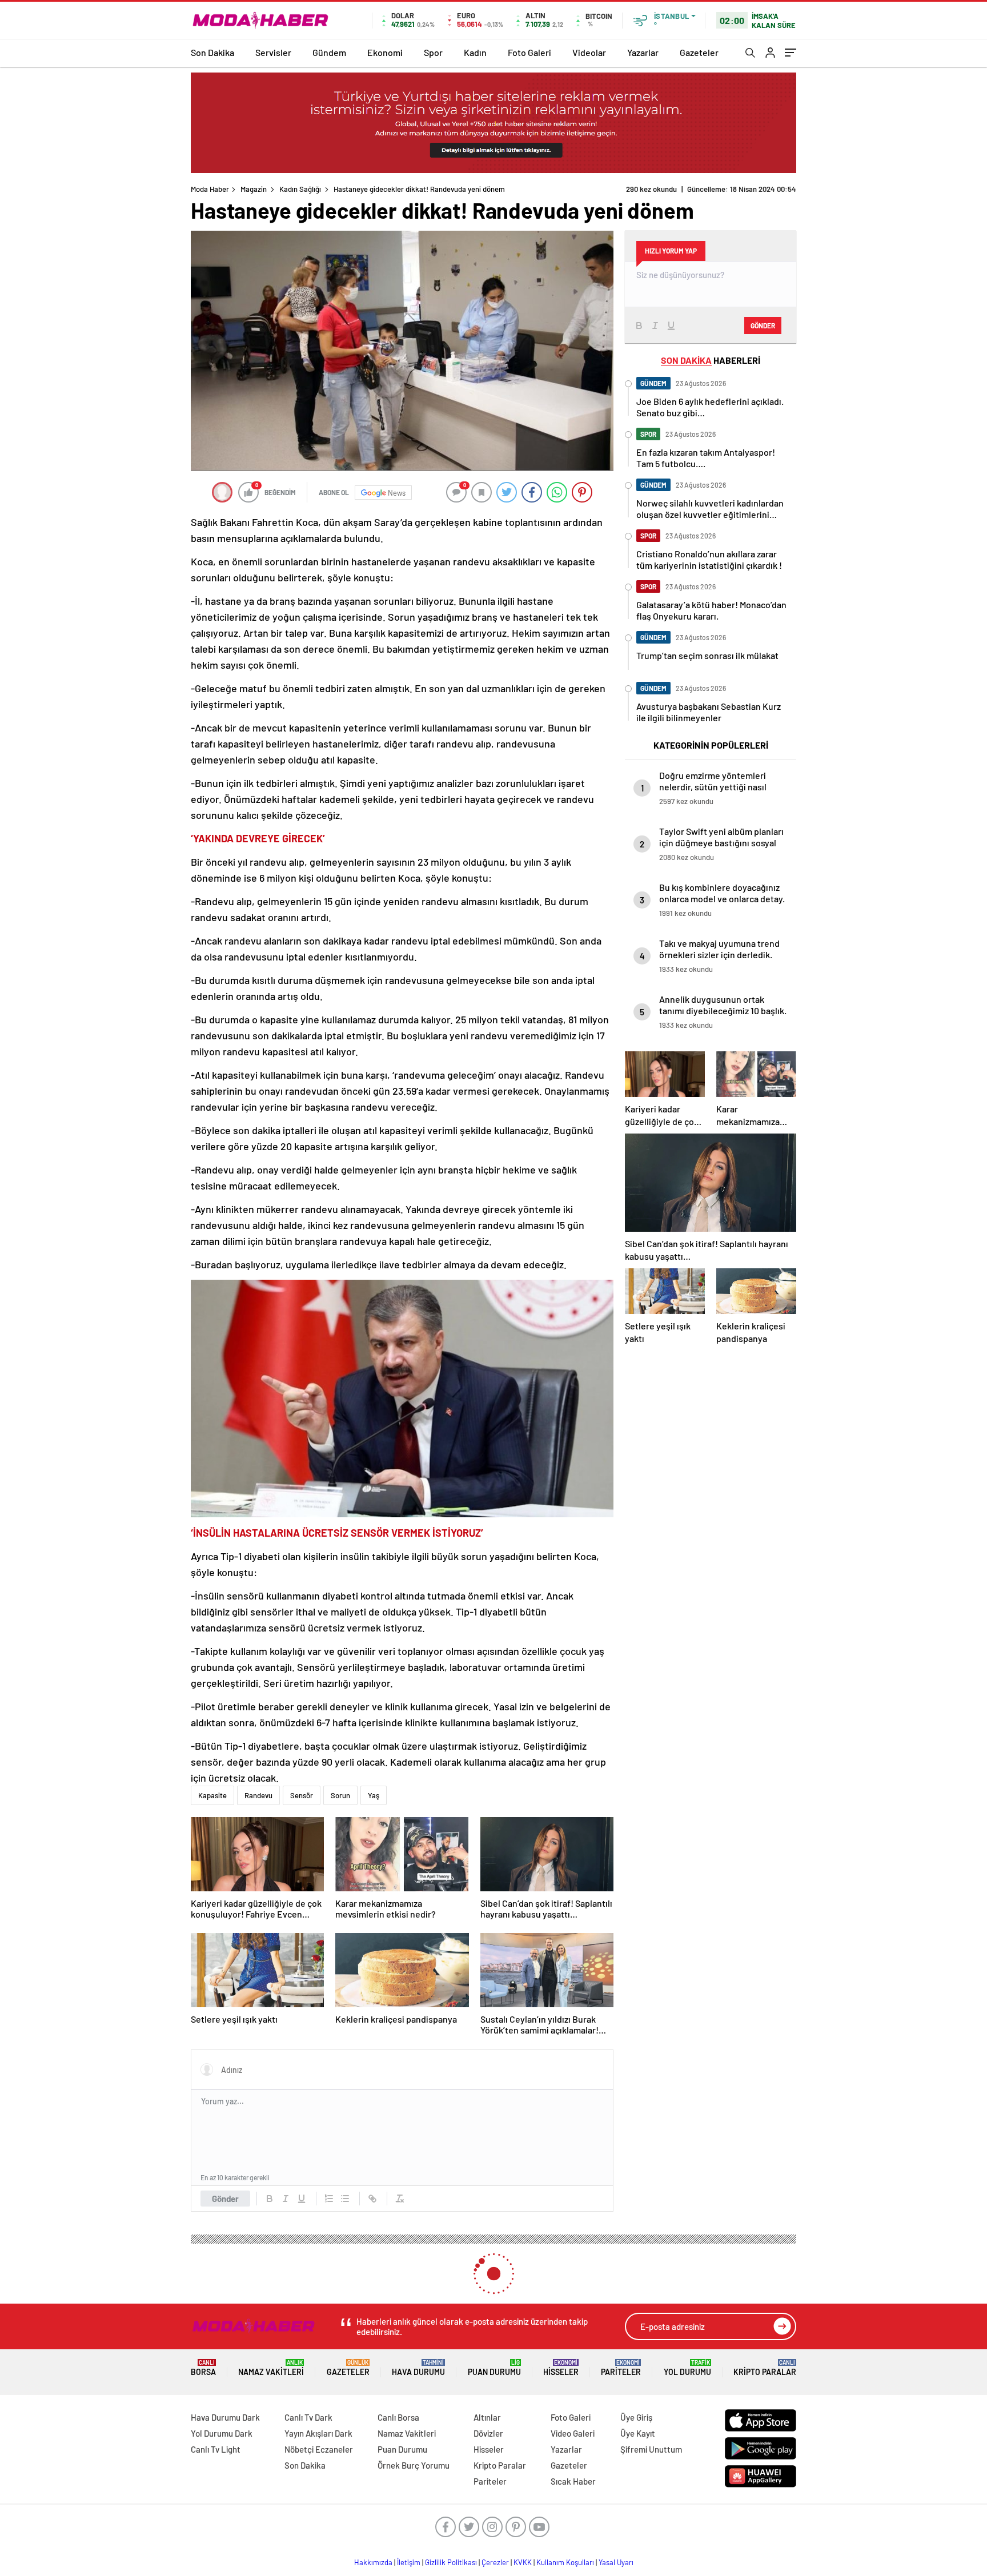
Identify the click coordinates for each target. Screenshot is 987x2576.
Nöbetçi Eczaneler (319, 2449)
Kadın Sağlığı (300, 189)
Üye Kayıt (638, 2433)
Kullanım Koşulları (565, 2562)
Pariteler (621, 2368)
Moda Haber (210, 189)
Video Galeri (573, 2433)
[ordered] (329, 2199)
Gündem (329, 52)
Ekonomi (385, 52)
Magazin (254, 189)
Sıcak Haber (573, 2481)
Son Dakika (212, 52)
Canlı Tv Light (216, 2449)
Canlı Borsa (398, 2417)
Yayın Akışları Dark (318, 2433)
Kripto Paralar (765, 2368)
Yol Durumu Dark (222, 2433)
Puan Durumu (494, 2368)
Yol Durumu (687, 2368)
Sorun (340, 1795)
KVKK (523, 2562)
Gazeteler (699, 52)
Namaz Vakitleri (271, 2368)
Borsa (203, 2368)
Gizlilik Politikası (451, 2562)
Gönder (225, 2199)
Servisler (273, 52)
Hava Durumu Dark (225, 2417)
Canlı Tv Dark (308, 2417)
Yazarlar (643, 52)
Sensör (302, 1795)
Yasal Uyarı (616, 2562)
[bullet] (345, 2199)
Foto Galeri (529, 52)
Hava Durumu (418, 2368)
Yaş (374, 1795)
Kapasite (212, 1795)
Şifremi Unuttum (651, 2449)
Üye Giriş (636, 2417)
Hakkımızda (373, 2562)
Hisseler (561, 2368)
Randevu (258, 1795)
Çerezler (495, 2562)
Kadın (475, 52)
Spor (433, 52)
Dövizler (488, 2433)
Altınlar (487, 2417)
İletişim (409, 2562)
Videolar (589, 52)
